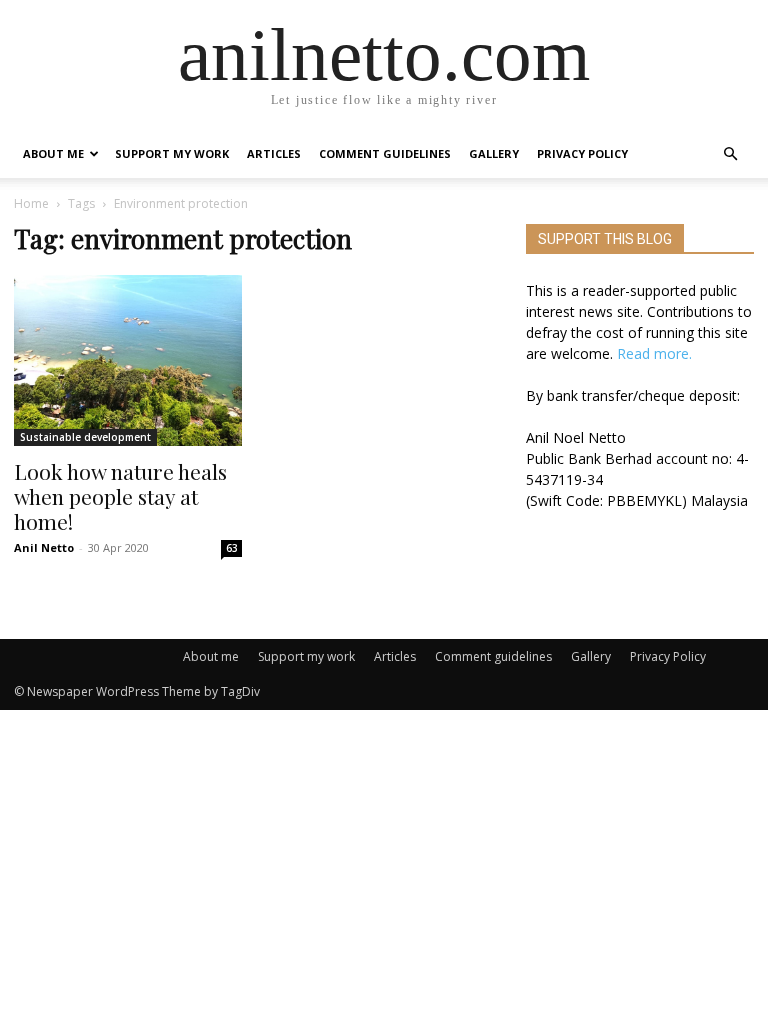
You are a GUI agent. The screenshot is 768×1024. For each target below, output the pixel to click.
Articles (274, 153)
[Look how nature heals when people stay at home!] (128, 360)
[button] (730, 154)
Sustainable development (85, 437)
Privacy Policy (582, 153)
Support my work (172, 153)
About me (53, 153)
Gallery (494, 153)
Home (31, 203)
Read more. (654, 353)
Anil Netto (44, 547)
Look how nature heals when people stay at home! (120, 496)
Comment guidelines (385, 153)
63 (232, 548)
